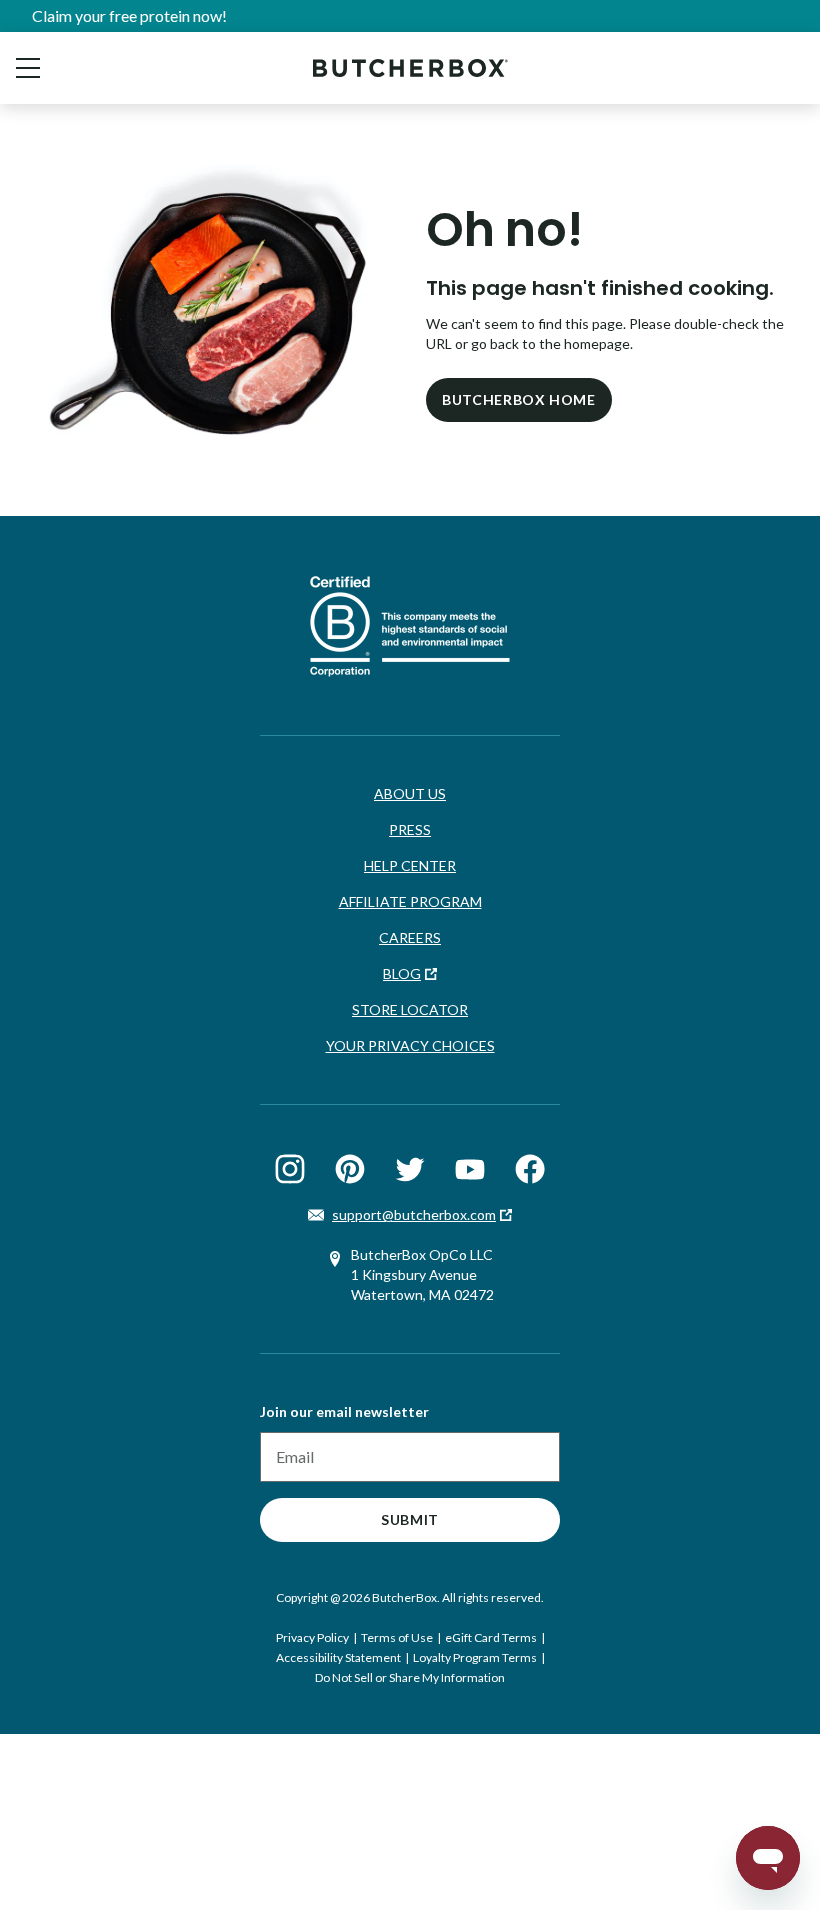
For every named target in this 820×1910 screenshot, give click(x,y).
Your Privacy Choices (410, 1045)
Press (410, 829)
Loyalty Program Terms (475, 1657)
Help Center (410, 865)
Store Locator (410, 1009)
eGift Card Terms (491, 1637)
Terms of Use (397, 1637)
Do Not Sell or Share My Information (410, 1677)
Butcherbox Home (519, 399)
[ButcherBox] (410, 67)
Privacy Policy (312, 1637)
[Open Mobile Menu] (28, 68)
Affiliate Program (410, 901)
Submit (410, 1519)
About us (410, 793)
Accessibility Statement (338, 1657)
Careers (410, 937)
